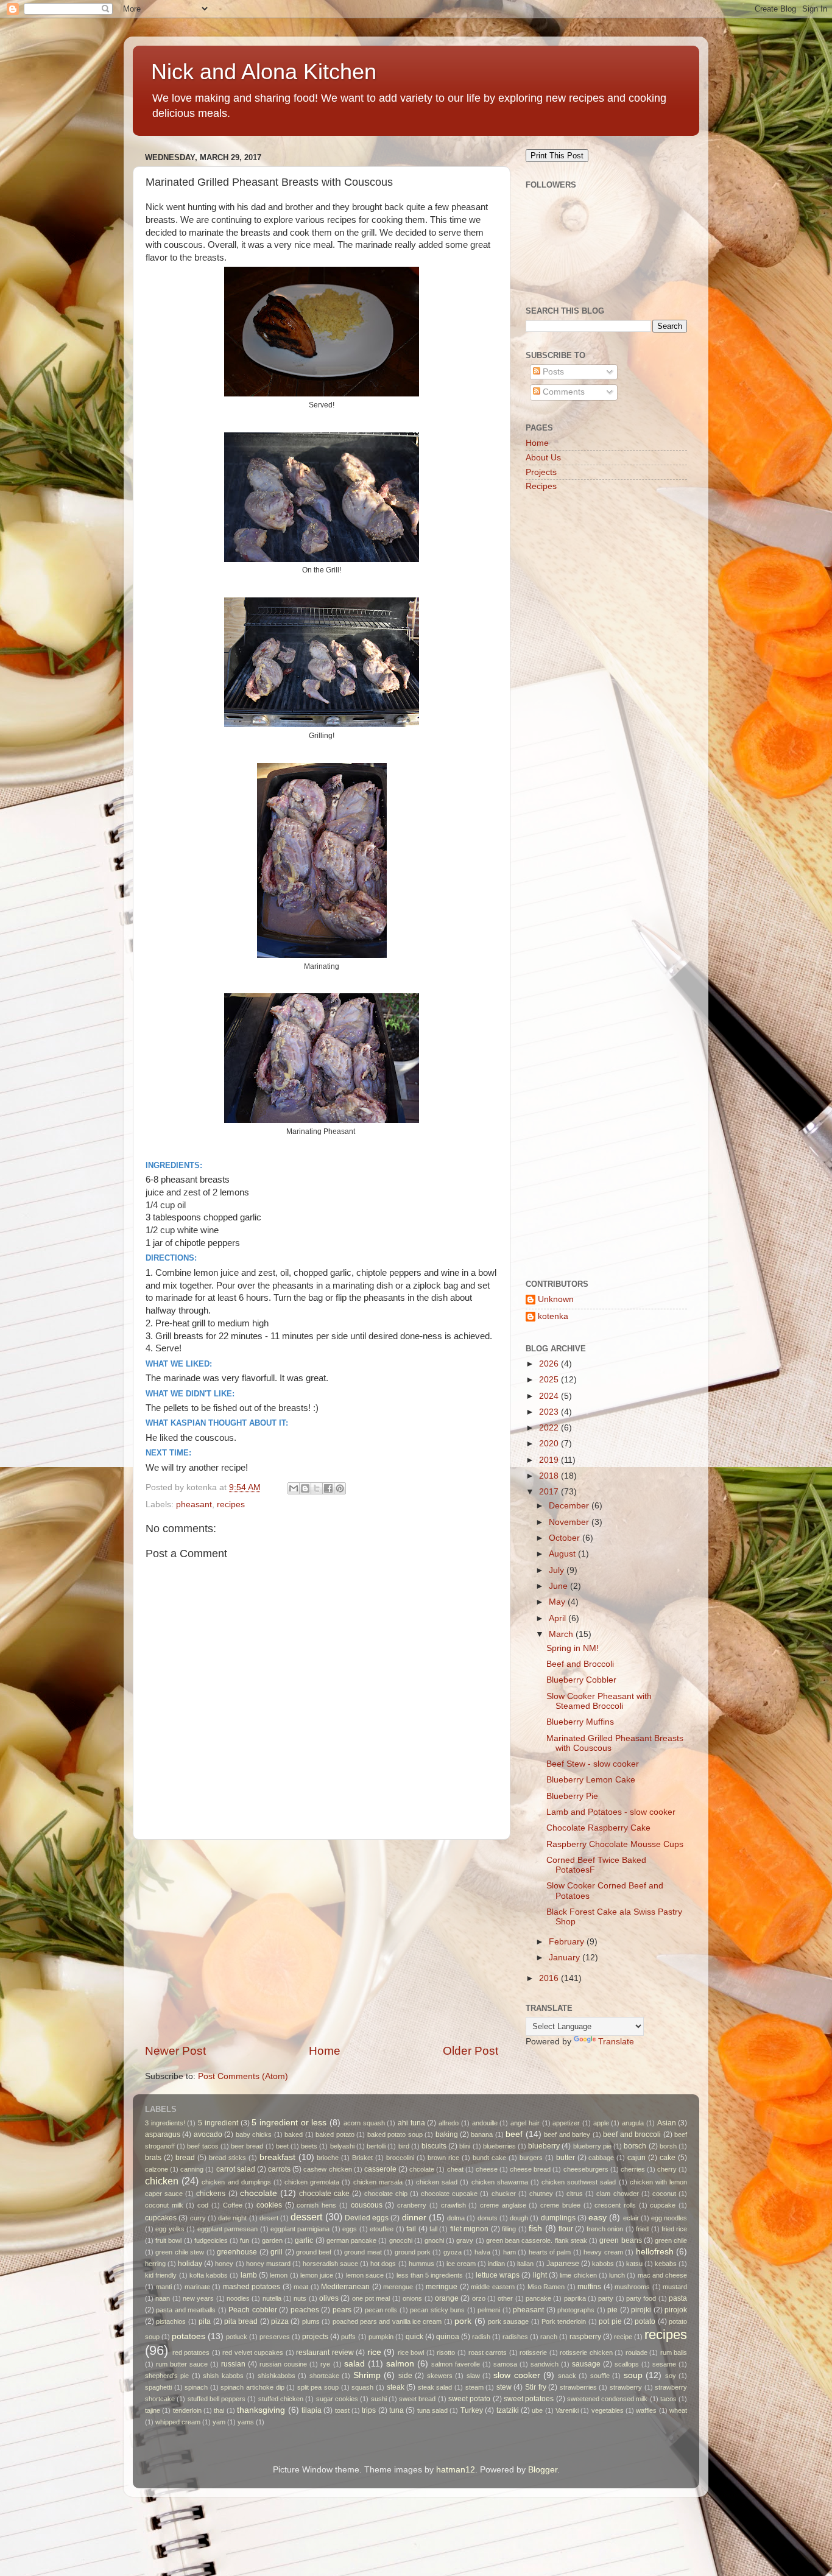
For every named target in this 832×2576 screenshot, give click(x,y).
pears (342, 2310)
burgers (531, 2158)
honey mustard (268, 2264)
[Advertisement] (322, 1941)
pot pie (610, 2321)
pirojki (641, 2310)
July (558, 1570)
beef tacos (203, 2146)
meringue (442, 2287)
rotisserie (533, 2353)
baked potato (335, 2134)
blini (465, 2146)
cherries (633, 2169)
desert (269, 2218)
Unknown (556, 1299)
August (563, 1554)
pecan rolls (381, 2310)
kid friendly (161, 2275)
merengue (398, 2287)
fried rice (674, 2229)
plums (311, 2321)
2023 (550, 1412)
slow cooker (516, 2375)
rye (325, 2364)
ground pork (413, 2252)
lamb (249, 2275)
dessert (306, 2217)
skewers (440, 2376)
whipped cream (178, 2422)
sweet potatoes (529, 2399)
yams (246, 2422)
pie (612, 2310)
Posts (552, 372)
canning (192, 2169)
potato (645, 2321)
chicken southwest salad (579, 2182)
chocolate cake (324, 2194)
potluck (237, 2337)
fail (411, 2229)
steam (474, 2387)
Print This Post (557, 156)
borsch (635, 2146)
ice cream (461, 2264)
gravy (465, 2240)
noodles (238, 2298)
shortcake (324, 2376)
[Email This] (294, 1488)
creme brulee (560, 2205)
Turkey (472, 2410)
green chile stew (180, 2252)
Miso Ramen (546, 2287)
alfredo (449, 2123)
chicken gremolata (312, 2182)
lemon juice (317, 2275)
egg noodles (669, 2218)
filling (509, 2229)
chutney (541, 2194)
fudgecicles (211, 2240)
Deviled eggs (367, 2218)
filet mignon (469, 2229)
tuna (397, 2410)
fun (245, 2240)
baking (447, 2134)
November (570, 1522)
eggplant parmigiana (300, 2229)
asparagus (163, 2134)
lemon (279, 2275)
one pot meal (371, 2298)
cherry (667, 2169)
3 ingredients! (165, 2123)
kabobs (603, 2264)
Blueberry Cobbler (581, 1680)
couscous (367, 2205)
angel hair (525, 2123)
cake (668, 2158)
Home (325, 2051)
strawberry (626, 2387)
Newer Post (175, 2051)
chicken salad (437, 2182)
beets (309, 2146)
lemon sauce (365, 2275)
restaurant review (325, 2353)
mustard (675, 2287)
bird (404, 2146)
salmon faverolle (456, 2364)
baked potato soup (395, 2134)
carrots (279, 2169)
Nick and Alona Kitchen (264, 72)
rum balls (674, 2353)
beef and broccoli (632, 2134)
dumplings (558, 2218)
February (568, 1942)
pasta (678, 2298)
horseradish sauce (330, 2264)
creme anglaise (503, 2205)
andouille (485, 2123)
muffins (589, 2287)
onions (412, 2298)
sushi (379, 2399)
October (566, 1538)
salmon (400, 2364)
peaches (305, 2310)
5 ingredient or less (289, 2123)
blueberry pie (592, 2146)
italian (525, 2264)
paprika (575, 2298)
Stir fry (536, 2387)
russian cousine (283, 2364)
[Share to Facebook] (328, 1488)
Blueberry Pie (572, 1796)
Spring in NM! (573, 1648)
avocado (208, 2134)
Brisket (362, 2158)
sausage (586, 2364)
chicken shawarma (500, 2182)
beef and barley (567, 2134)
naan (163, 2298)
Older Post (471, 2051)
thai (219, 2410)
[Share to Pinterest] (340, 1488)
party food (641, 2298)
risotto (446, 2353)
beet (282, 2146)
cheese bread (530, 2169)
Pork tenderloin (564, 2321)
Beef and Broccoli (580, 1664)
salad (354, 2364)
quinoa (448, 2337)
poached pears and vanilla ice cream (387, 2321)
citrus (575, 2194)
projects (315, 2337)
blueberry (544, 2146)
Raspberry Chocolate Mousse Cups (615, 1844)
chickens (211, 2194)
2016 (550, 1978)
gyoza (453, 2252)
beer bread (247, 2146)
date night (232, 2218)
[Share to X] (317, 1488)
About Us (543, 458)
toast (342, 2410)
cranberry (412, 2205)
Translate (616, 2042)
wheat (678, 2410)
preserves (275, 2337)
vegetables (608, 2410)
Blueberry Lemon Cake (591, 1780)
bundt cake (489, 2158)
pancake (538, 2298)
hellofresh (655, 2252)
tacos (668, 2399)
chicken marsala (378, 2182)
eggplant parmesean (227, 2229)
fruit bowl (168, 2240)
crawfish (453, 2205)
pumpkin (381, 2337)
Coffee (233, 2205)
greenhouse (237, 2252)
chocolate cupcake (449, 2194)
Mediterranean (345, 2287)
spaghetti (158, 2387)
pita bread (241, 2321)
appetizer (566, 2123)
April (559, 1618)
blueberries (499, 2146)
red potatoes (191, 2353)
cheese (487, 2169)
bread (185, 2158)
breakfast (277, 2157)
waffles (646, 2410)
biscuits (434, 2146)
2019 (550, 1460)
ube (537, 2410)
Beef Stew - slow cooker (593, 1764)
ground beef (314, 2252)
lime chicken (578, 2275)
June (559, 1586)
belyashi (342, 2146)
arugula (633, 2123)
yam (219, 2422)
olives (329, 2298)
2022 (550, 1428)
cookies (269, 2205)
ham (509, 2252)
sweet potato (469, 2399)
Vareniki (567, 2410)
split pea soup (318, 2387)
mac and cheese (663, 2275)
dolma (456, 2218)
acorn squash (364, 2123)
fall (433, 2229)
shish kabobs (223, 2376)
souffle (600, 2376)
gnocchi (401, 2240)
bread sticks (227, 2158)
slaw (473, 2376)
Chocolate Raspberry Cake (598, 1828)
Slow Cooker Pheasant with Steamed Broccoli (599, 1701)
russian (233, 2364)
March (562, 1634)
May (558, 1602)
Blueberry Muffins (580, 1722)
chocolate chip (386, 2194)
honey (224, 2264)
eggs (350, 2229)
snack (567, 2376)
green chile (671, 2240)
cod (203, 2205)
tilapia (312, 2410)
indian (496, 2264)
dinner (414, 2218)
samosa (505, 2364)
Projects (541, 472)
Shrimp (367, 2375)
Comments (562, 392)
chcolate (422, 2169)
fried (642, 2229)
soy (671, 2376)
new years (198, 2298)
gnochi (434, 2240)
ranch (549, 2337)
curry (198, 2218)
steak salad (435, 2387)
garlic (304, 2240)
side (405, 2376)
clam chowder (617, 2194)
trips (369, 2410)
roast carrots (488, 2353)
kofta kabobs (209, 2275)
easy (598, 2218)
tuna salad (432, 2410)
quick (414, 2337)
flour (566, 2229)
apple (601, 2123)
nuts (300, 2298)
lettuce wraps (498, 2275)
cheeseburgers (586, 2169)
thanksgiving (261, 2410)
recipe (623, 2337)
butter (566, 2158)
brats (153, 2158)
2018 (550, 1476)
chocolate (259, 2193)
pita (205, 2321)
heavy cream (603, 2252)
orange (447, 2298)
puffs (348, 2337)
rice (374, 2352)
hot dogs (383, 2264)
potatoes (189, 2336)
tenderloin (187, 2410)
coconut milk (164, 2205)
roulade (636, 2353)
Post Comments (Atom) (243, 2076)
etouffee (382, 2229)
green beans (620, 2240)
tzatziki (508, 2410)
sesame (664, 2364)
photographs (576, 2310)
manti (164, 2287)
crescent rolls (615, 2205)
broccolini (400, 2158)
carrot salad (236, 2169)
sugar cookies (337, 2399)
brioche (328, 2158)
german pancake (351, 2240)
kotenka (553, 1316)
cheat (455, 2169)
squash (362, 2387)
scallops (627, 2364)
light (540, 2275)
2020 (550, 1444)
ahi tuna (411, 2123)
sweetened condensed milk (608, 2399)
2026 (550, 1364)
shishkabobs (277, 2376)
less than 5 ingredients (430, 2275)
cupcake (663, 2205)
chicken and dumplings (236, 2182)
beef (514, 2134)
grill (277, 2252)
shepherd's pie (167, 2376)
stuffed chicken (281, 2399)
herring (155, 2264)
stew (504, 2387)
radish (481, 2337)
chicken (162, 2181)
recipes (231, 1504)
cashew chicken (327, 2169)
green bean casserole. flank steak (537, 2240)
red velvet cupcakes (253, 2353)
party (606, 2298)
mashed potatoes (252, 2287)
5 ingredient (218, 2123)
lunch (617, 2275)
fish (535, 2229)
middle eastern (493, 2287)
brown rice (443, 2158)
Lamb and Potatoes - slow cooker (611, 1812)
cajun (636, 2158)
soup (633, 2375)
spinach (196, 2387)
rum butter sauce (182, 2364)
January (566, 1958)
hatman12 (456, 2470)
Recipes (541, 486)
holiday (190, 2264)
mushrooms (632, 2287)
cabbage (601, 2158)
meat (301, 2287)
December (570, 1506)
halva (482, 2252)
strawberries (578, 2387)
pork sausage (508, 2321)
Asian (667, 2123)
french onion (605, 2229)
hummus (421, 2264)
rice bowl (411, 2353)
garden (272, 2240)
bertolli (376, 2146)
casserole (380, 2169)
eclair (631, 2218)
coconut (664, 2194)
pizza (280, 2321)
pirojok (676, 2310)
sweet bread (417, 2399)
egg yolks (170, 2229)
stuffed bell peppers (217, 2399)
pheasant (194, 1504)
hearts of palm (550, 2252)
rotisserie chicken (586, 2353)
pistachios (171, 2321)
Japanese (563, 2264)
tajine (153, 2410)
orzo (479, 2298)
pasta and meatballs (186, 2310)
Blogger (543, 2470)
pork (463, 2321)
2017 (550, 1492)
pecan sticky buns (437, 2310)
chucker (504, 2194)
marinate (197, 2287)
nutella (272, 2298)
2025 (550, 1380)
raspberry (585, 2337)
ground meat (363, 2252)
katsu (634, 2264)
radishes (515, 2337)
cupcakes (161, 2218)
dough (519, 2218)
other (505, 2298)
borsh (668, 2146)
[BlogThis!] (305, 1488)
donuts (488, 2218)
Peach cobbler (252, 2310)
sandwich (545, 2364)
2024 (550, 1396)
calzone (157, 2169)
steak (396, 2387)
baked (294, 2134)
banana (482, 2134)
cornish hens (316, 2205)
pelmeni (489, 2310)
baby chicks (254, 2134)
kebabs (666, 2264)
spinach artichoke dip (252, 2387)
